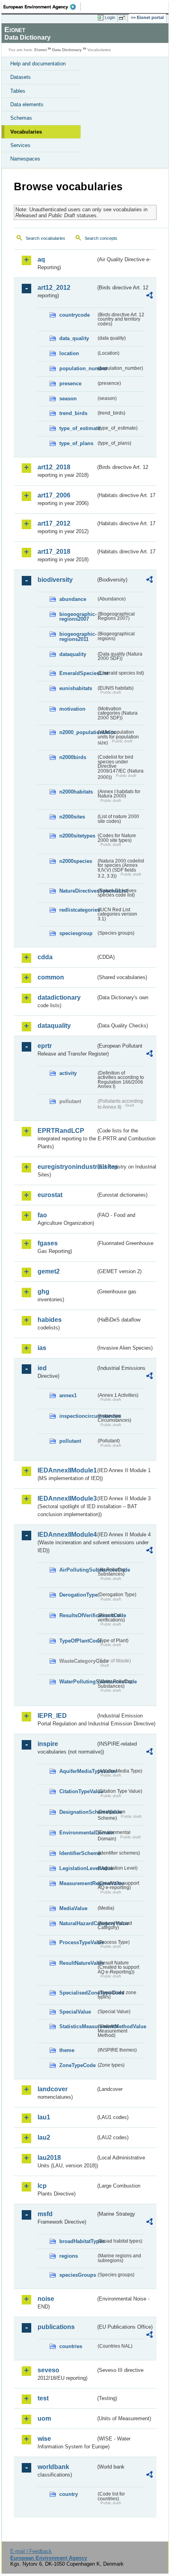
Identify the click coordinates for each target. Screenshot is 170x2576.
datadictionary (59, 997)
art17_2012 (54, 523)
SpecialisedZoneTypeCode (78, 1993)
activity (68, 1073)
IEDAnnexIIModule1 (67, 1470)
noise (46, 2299)
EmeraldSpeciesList (78, 673)
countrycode (75, 315)
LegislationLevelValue (78, 1868)
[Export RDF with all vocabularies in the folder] (149, 296)
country (69, 2494)
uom (44, 2418)
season (68, 399)
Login (110, 17)
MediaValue (73, 1908)
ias (42, 1348)
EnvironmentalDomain (78, 1833)
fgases (48, 1243)
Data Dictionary (67, 50)
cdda (45, 957)
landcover (53, 2089)
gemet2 (49, 1271)
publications (56, 2327)
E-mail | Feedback (31, 2551)
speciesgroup (76, 933)
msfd (45, 2214)
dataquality (73, 654)
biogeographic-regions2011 (78, 637)
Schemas (21, 118)
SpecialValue (75, 2012)
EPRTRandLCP (61, 1131)
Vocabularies (26, 132)
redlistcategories (78, 910)
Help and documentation (38, 64)
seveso (48, 2370)
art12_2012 (54, 288)
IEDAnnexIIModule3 (67, 1498)
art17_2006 (54, 495)
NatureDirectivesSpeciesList (78, 891)
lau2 (44, 2137)
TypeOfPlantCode (78, 1641)
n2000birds (73, 757)
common (51, 977)
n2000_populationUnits (78, 732)
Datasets (21, 77)
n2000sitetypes (77, 836)
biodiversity (55, 580)
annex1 (68, 1395)
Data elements (27, 104)
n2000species (76, 861)
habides (50, 1320)
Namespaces (25, 159)
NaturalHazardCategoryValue (78, 1923)
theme (67, 2050)
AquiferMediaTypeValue (78, 1771)
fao (42, 1215)
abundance (73, 599)
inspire (48, 1744)
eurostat (50, 1195)
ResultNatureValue (78, 1963)
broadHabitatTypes (78, 2241)
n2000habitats (76, 792)
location (69, 353)
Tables (18, 91)
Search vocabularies (45, 238)
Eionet (41, 50)
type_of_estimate (78, 428)
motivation (72, 709)
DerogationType (78, 1595)
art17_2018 (54, 552)
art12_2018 (54, 467)
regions (69, 2256)
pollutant (70, 1441)
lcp (42, 2186)
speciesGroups (78, 2275)
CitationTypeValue (78, 1791)
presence (70, 383)
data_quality (74, 338)
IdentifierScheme (78, 1853)
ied (42, 1368)
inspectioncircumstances (78, 1416)
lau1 (44, 2117)
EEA (42, 7)
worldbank (53, 2467)
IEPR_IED (52, 1716)
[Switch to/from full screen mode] (123, 18)
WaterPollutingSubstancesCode (78, 1682)
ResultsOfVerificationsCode (78, 1615)
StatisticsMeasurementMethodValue (78, 2026)
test (43, 2398)
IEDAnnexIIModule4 (67, 1535)
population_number (78, 368)
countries (71, 2346)
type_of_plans (76, 443)
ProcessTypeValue (78, 1942)
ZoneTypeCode (77, 2065)
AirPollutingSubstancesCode (78, 1570)
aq (41, 259)
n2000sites (72, 817)
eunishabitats (76, 688)
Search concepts (101, 238)
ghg (43, 1292)
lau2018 (49, 2158)
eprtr (45, 1046)
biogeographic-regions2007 (78, 617)
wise (44, 2439)
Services (20, 145)
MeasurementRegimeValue (78, 1883)
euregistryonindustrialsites (67, 1167)
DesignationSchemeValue (78, 1812)
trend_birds (73, 413)
